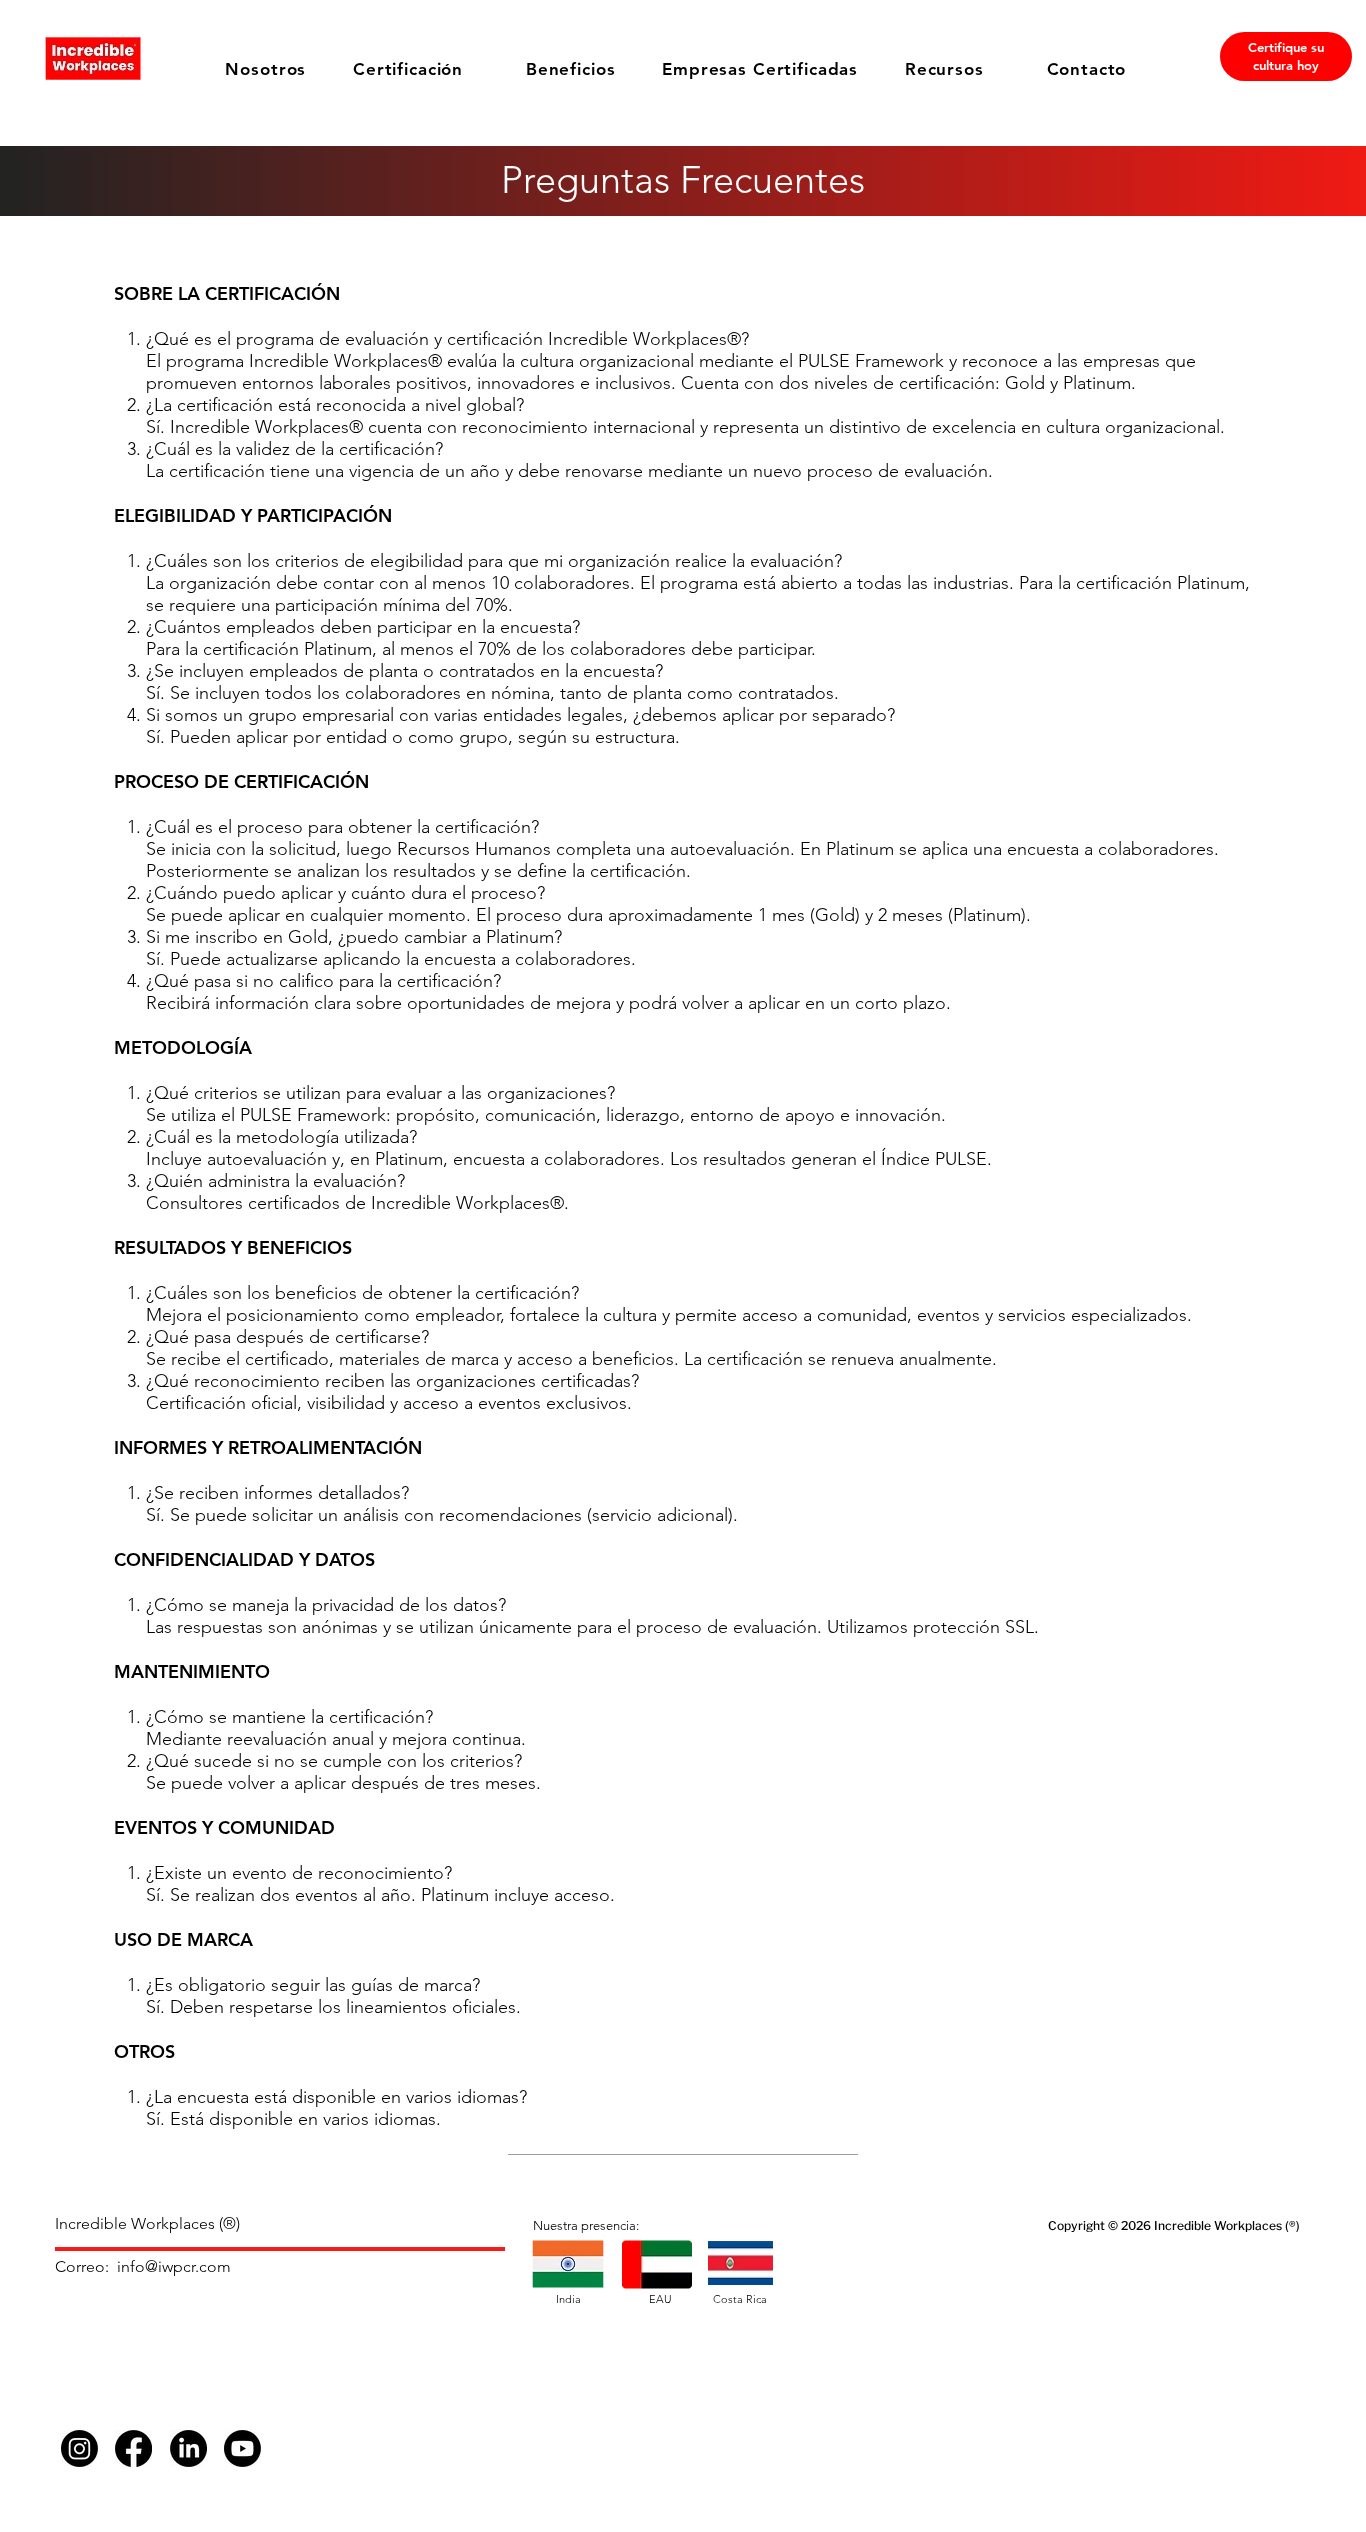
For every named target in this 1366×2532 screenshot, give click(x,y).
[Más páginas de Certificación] (474, 69)
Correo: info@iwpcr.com (143, 2266)
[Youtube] (242, 2448)
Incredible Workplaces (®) (149, 2223)
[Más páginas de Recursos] (995, 69)
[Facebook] (133, 2448)
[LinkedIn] (188, 2448)
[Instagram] (79, 2448)
